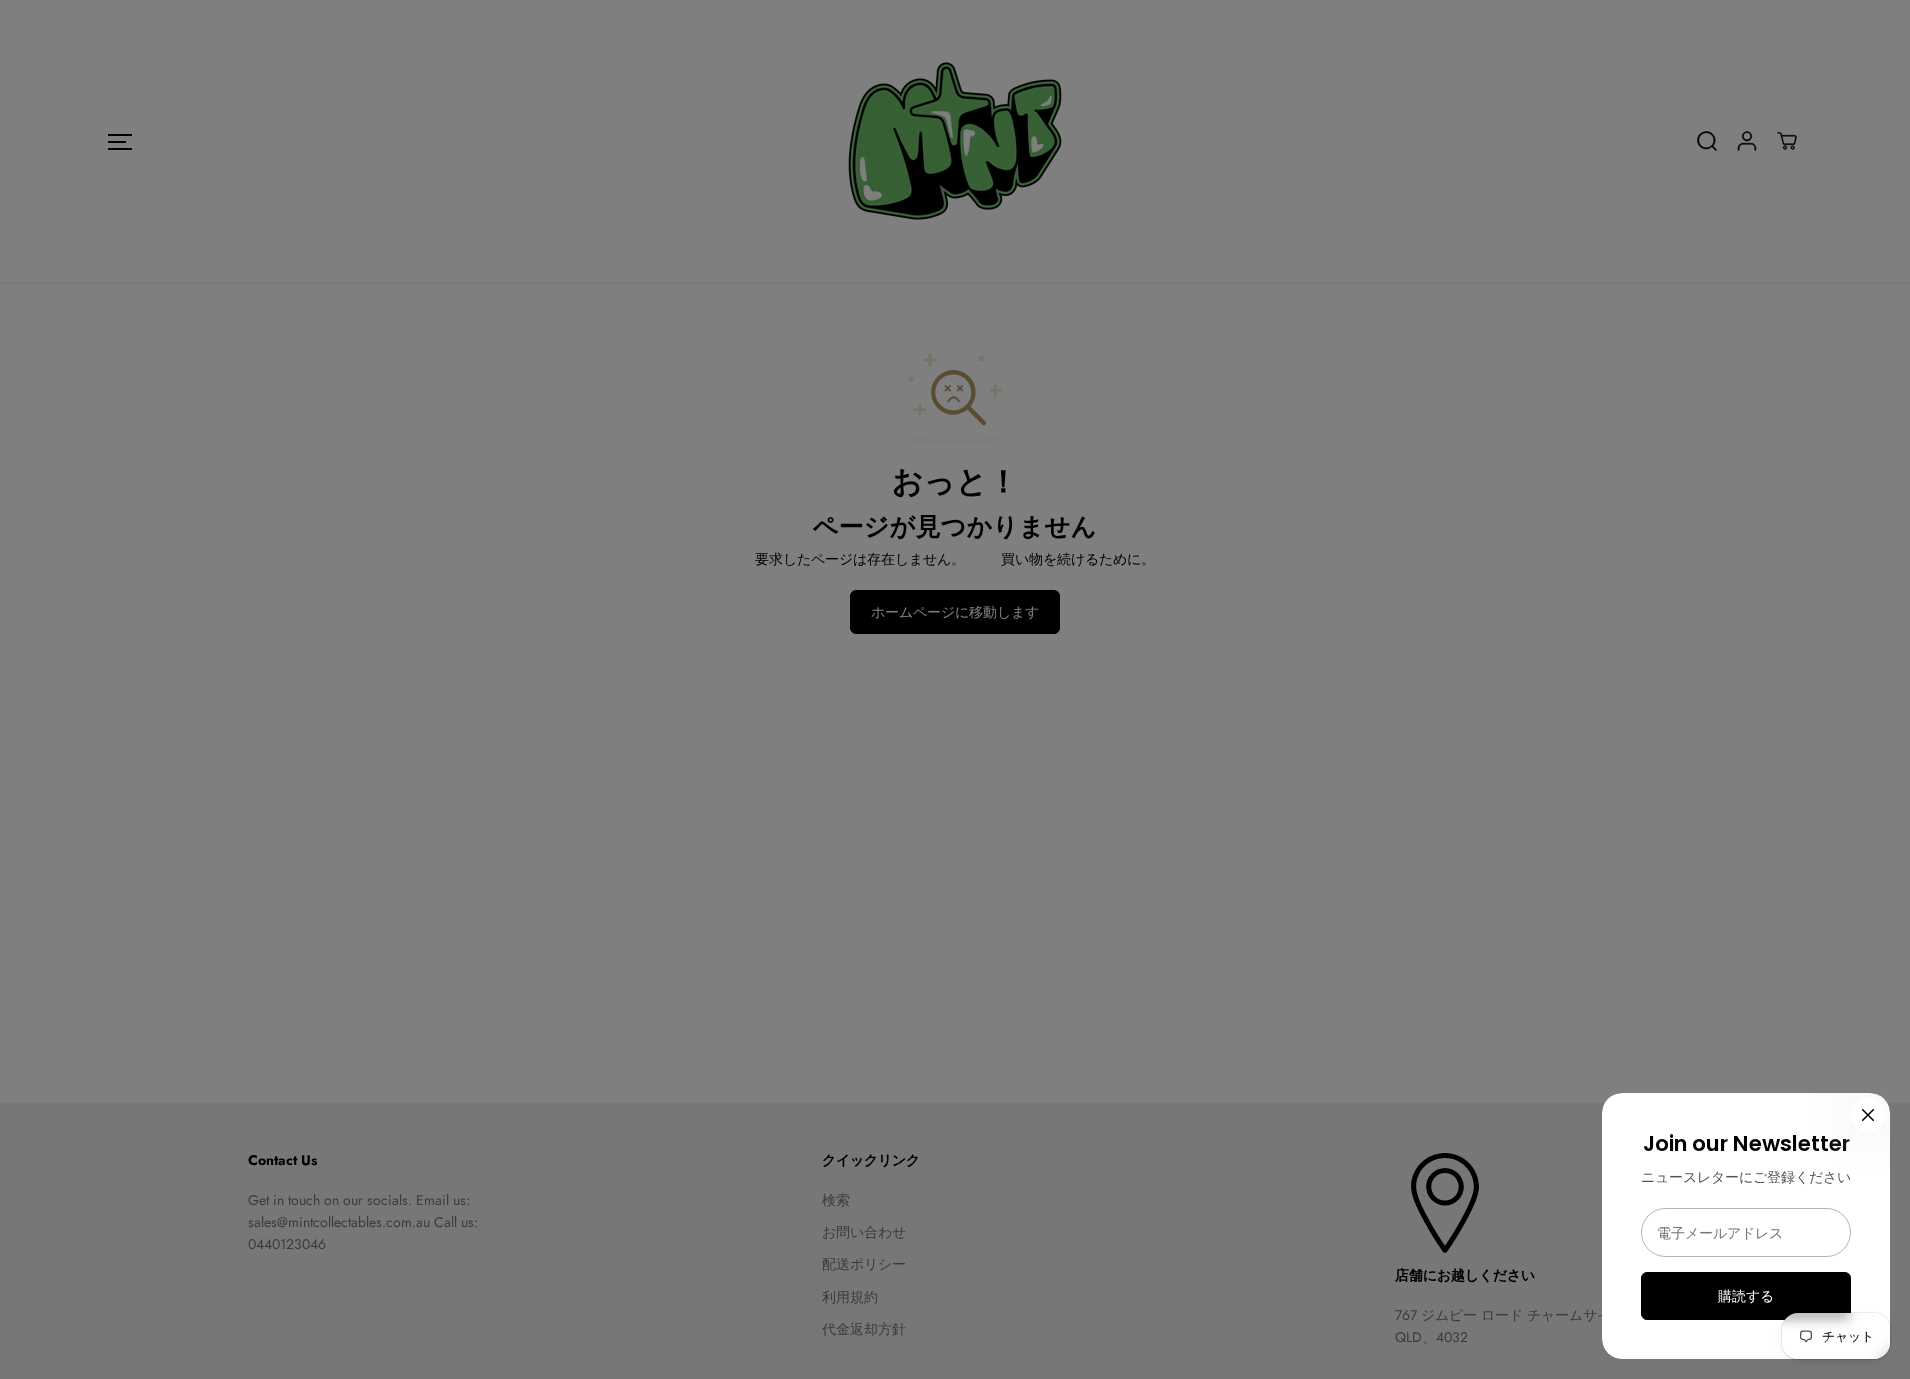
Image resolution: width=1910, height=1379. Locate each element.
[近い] (1868, 1115)
